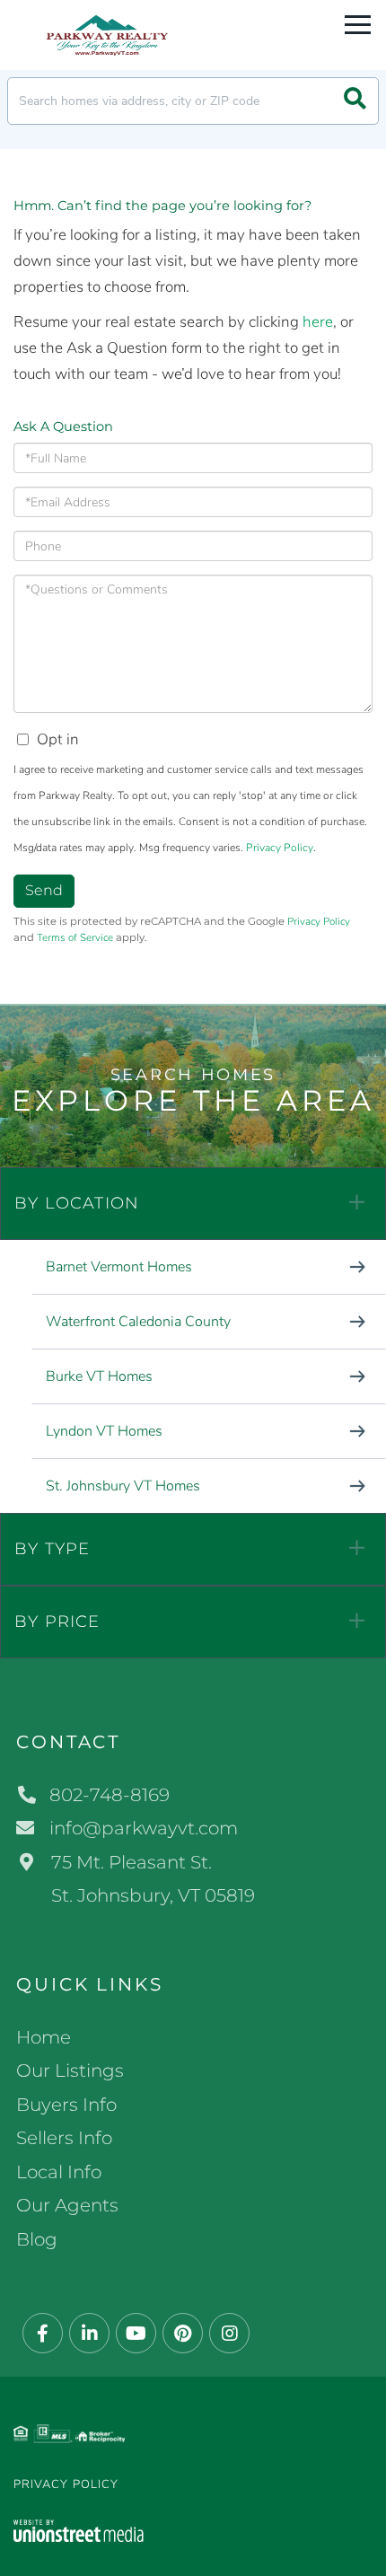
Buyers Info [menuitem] (66, 2105)
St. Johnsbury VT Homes (123, 1486)
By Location (77, 1203)
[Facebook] (43, 2334)
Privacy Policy (280, 848)
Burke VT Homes (99, 1376)
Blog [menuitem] (37, 2239)
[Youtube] (136, 2334)
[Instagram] (229, 2334)
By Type (52, 1549)
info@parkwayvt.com (144, 1828)
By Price (57, 1622)
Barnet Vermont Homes (119, 1267)
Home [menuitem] (44, 2037)
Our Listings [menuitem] (70, 2070)
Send (44, 890)
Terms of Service (75, 937)
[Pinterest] (183, 2334)
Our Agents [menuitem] (67, 2205)
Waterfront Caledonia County (138, 1322)
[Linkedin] (89, 2334)
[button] (355, 101)
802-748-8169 (110, 1795)
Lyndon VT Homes (104, 1431)
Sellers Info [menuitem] (64, 2138)
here (318, 322)
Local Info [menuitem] (59, 2172)
